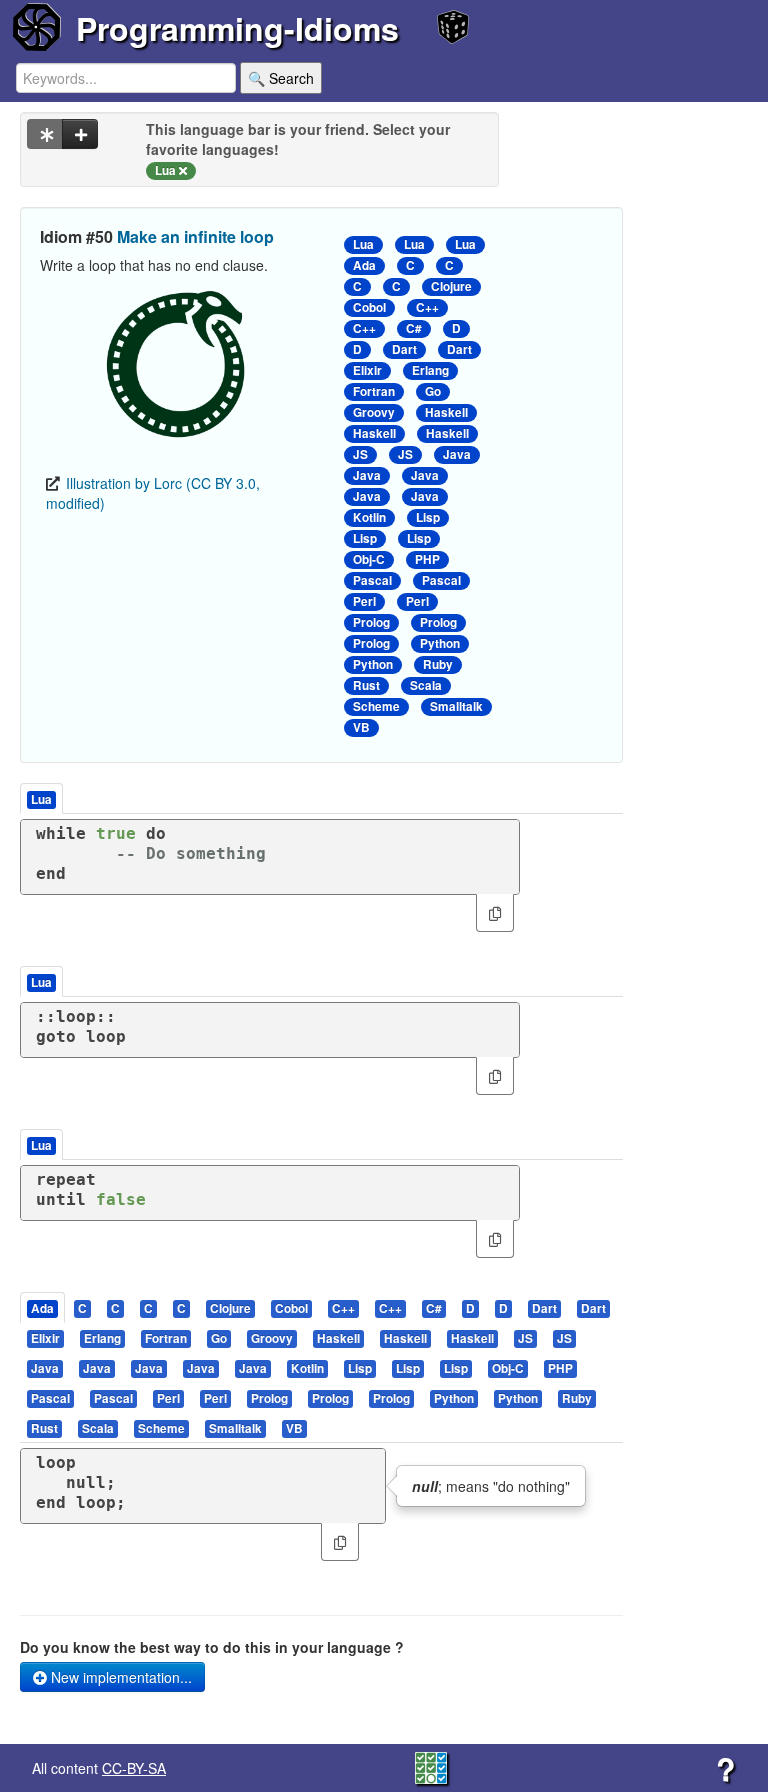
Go (433, 391)
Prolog (371, 622)
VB (361, 727)
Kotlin (369, 517)
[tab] (43, 1307)
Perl (364, 601)
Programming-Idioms (237, 28)
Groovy (374, 412)
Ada (364, 265)
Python (440, 643)
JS (360, 454)
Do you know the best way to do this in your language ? (212, 1647)
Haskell (446, 412)
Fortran (374, 391)
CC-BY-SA (134, 1768)
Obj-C (369, 559)
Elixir (367, 370)
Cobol (369, 307)
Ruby (438, 664)
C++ (427, 307)
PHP (427, 559)
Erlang (430, 370)
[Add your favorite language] (80, 134)
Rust (366, 685)
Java (457, 454)
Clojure (451, 286)
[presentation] (42, 1307)
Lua (363, 244)
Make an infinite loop (195, 236)
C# (414, 328)
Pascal (372, 580)
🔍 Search (281, 78)
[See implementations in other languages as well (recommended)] (45, 134)
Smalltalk (456, 706)
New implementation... (119, 1677)
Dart (404, 349)
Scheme (376, 706)
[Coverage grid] (431, 1766)
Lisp (428, 517)
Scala (426, 685)
